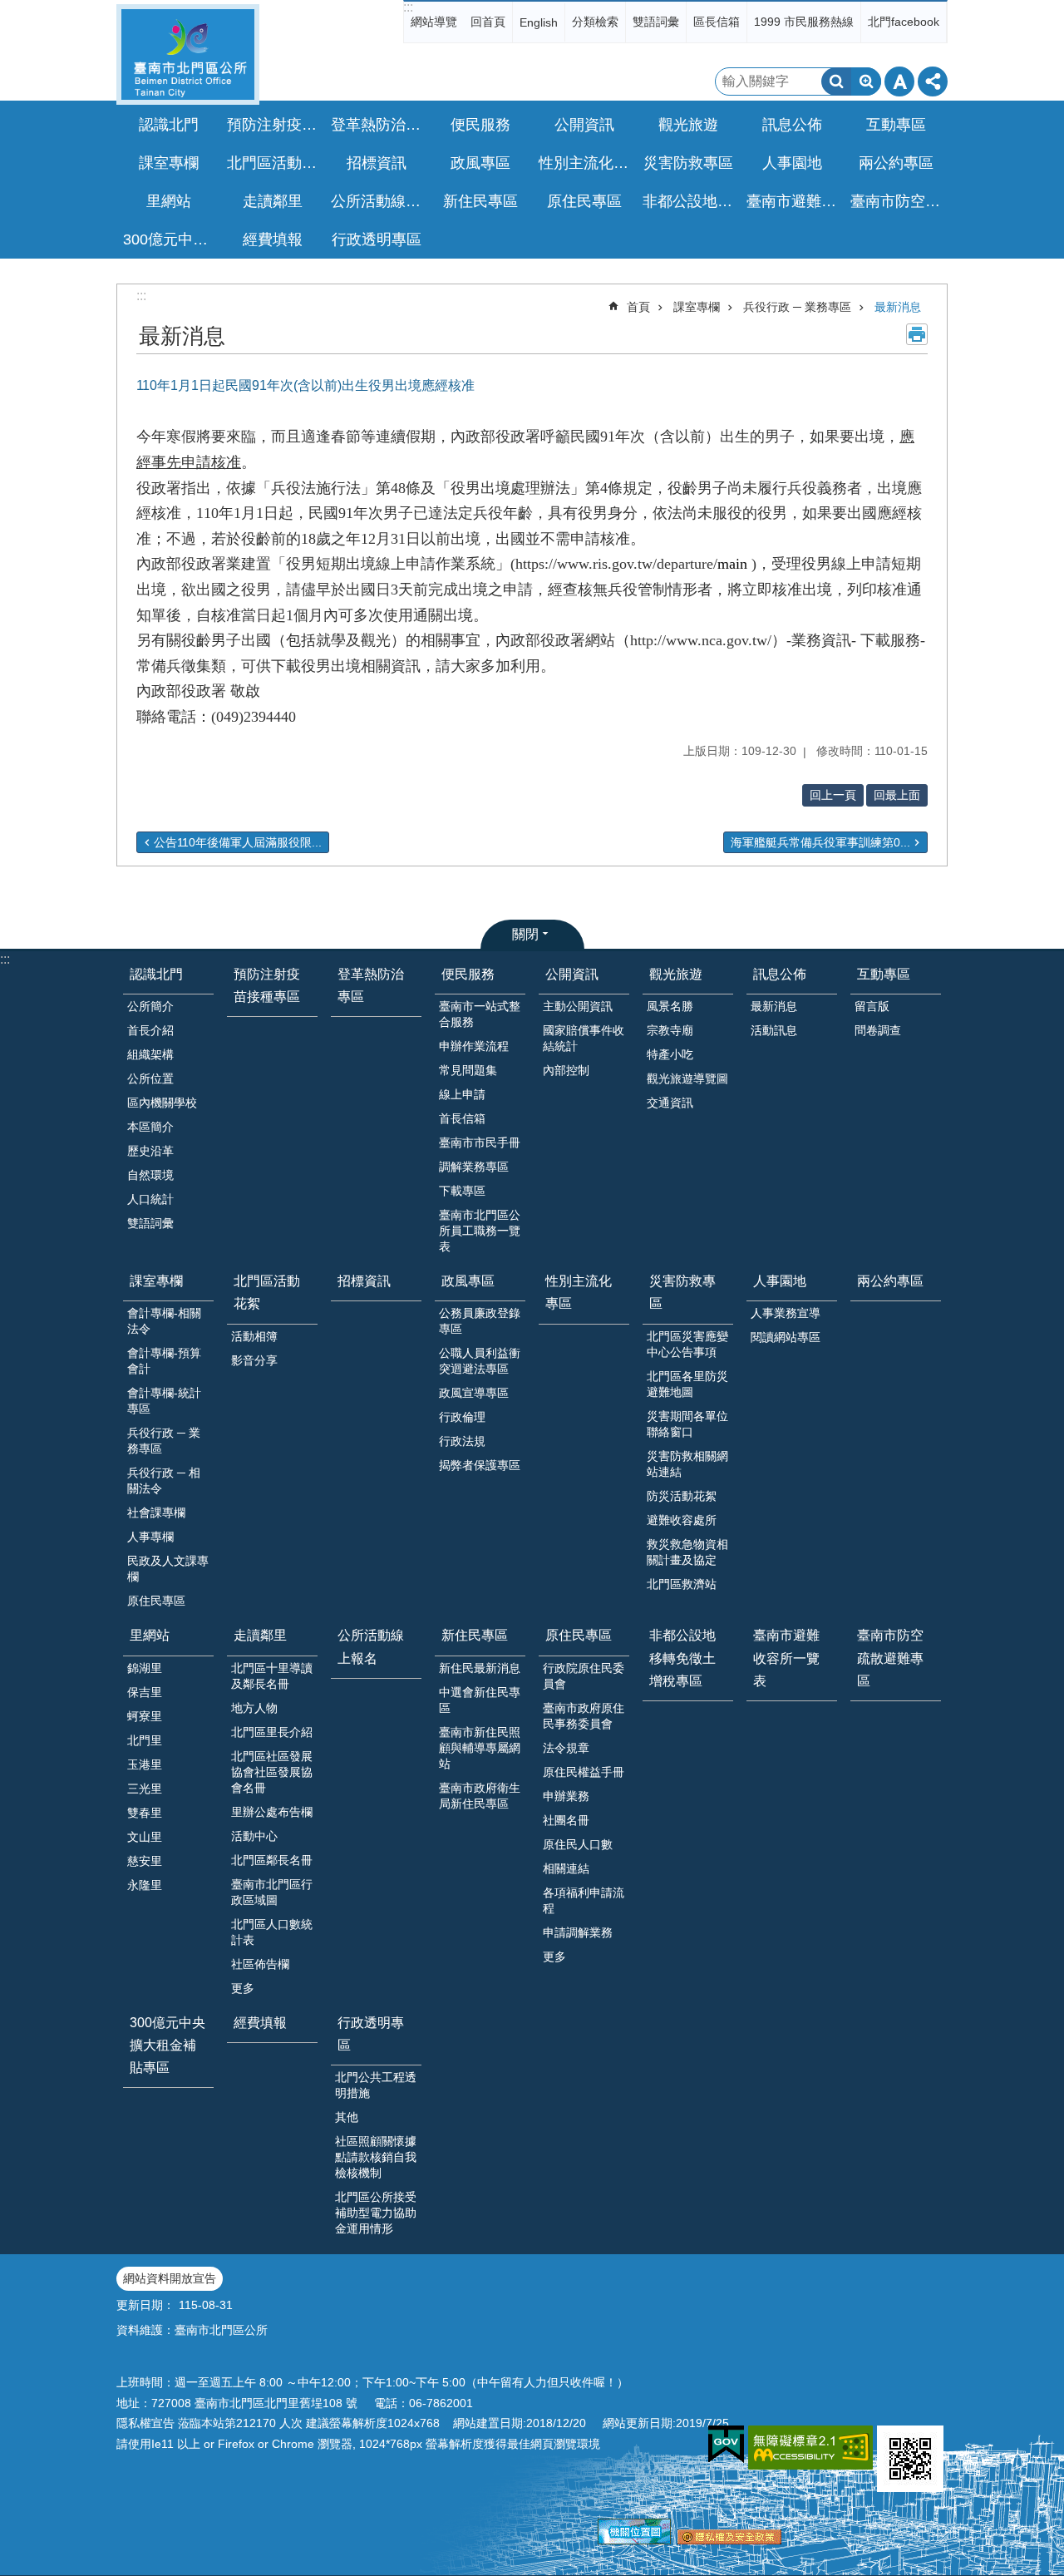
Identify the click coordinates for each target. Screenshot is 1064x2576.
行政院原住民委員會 (584, 1676)
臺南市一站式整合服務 (480, 1014)
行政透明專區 (371, 2034)
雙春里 (145, 1813)
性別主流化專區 (586, 163)
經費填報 (273, 239)
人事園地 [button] (792, 163)
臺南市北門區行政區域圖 (272, 1892)
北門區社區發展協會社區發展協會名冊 (272, 1772)
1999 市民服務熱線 (804, 22)
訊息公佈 (780, 974)
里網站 (150, 1635)
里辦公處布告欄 (272, 1812)
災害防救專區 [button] (688, 163)
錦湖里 (145, 1668)
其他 (347, 2117)
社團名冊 (566, 1820)
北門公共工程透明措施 (376, 2085)
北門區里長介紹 (272, 1732)
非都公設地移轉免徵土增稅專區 (690, 201)
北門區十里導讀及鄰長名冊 (272, 1676)
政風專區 (468, 1281)
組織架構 (150, 1054)
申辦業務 (566, 1796)
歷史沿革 (150, 1151)
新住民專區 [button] (480, 201)
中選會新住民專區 (480, 1700)
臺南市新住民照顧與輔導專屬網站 (480, 1748)
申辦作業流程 (474, 1046)
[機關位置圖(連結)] (634, 2540)
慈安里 (145, 1861)
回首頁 (488, 22)
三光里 (145, 1789)
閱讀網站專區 (786, 1337)
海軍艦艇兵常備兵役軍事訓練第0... (820, 842)
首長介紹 (150, 1030)
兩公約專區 (896, 163)
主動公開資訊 (578, 1006)
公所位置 (150, 1078)
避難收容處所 (682, 1520)
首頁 (638, 307)
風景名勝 (670, 1006)
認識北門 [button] (169, 125)
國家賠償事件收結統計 (584, 1038)
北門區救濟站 (682, 1584)
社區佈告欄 (260, 1964)
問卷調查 (878, 1030)
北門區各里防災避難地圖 (687, 1384)
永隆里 (145, 1885)
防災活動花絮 (682, 1496)
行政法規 (462, 1441)
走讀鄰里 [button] (273, 201)
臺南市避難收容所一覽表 (794, 201)
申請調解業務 (578, 1932)
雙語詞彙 (656, 22)
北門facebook (904, 22)
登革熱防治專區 (378, 125)
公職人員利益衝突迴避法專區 (480, 1361)
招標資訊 (377, 163)
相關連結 (566, 1868)
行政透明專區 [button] (377, 239)
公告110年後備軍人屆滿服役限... (238, 842)
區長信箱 (717, 22)
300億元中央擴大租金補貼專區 (170, 239)
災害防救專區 (682, 1292)
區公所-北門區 (188, 54)
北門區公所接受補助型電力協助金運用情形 (376, 2213)
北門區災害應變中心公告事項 (687, 1344)
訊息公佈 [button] (792, 125)
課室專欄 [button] (169, 163)
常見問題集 (468, 1070)
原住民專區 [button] (584, 201)
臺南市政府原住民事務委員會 (584, 1716)
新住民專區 (475, 1635)
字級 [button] (899, 81)
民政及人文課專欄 (168, 1569)
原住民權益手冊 (584, 1772)
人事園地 (780, 1281)
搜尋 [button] (836, 81)
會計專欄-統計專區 (164, 1401)
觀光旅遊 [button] (688, 125)
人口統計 (150, 1199)
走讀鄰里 (260, 1635)
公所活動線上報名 (378, 201)
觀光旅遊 (676, 974)
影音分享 (254, 1360)
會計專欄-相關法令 (164, 1321)
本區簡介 (150, 1127)
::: (408, 7)
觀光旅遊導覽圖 (687, 1078)
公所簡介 (150, 1006)
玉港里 (145, 1764)
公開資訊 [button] (584, 125)
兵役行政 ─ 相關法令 (164, 1480)
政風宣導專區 (474, 1393)
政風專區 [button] (480, 163)
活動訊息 (774, 1030)
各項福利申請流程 (584, 1900)
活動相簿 (254, 1336)
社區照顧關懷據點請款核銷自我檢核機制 (376, 2157)
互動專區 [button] (896, 125)
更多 (243, 1988)
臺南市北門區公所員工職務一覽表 (480, 1231)
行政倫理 (462, 1417)
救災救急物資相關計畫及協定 (687, 1552)
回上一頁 (833, 795)
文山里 (145, 1837)
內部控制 (566, 1070)
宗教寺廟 (670, 1030)
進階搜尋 (866, 81)
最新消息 (898, 307)
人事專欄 (150, 1537)
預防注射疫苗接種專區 (274, 125)
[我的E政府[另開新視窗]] (726, 2445)
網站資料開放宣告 (170, 2278)
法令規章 (566, 1748)
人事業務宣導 (786, 1313)
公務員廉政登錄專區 (480, 1321)
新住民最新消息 (480, 1668)
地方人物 (254, 1708)
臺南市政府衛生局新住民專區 (480, 1796)
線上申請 (462, 1094)
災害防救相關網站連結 (687, 1464)
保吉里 (145, 1692)
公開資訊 (572, 974)
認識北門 (156, 974)
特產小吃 (670, 1054)
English (539, 22)
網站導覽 (434, 22)
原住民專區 (156, 1601)
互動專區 (884, 974)
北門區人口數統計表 (272, 1932)
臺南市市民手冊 (480, 1142)
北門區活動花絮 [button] (274, 163)
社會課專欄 (156, 1513)
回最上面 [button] (897, 795)
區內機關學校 (162, 1103)
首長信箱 (462, 1118)
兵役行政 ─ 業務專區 (797, 307)
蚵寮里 (145, 1716)
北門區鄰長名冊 (272, 1860)
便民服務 (468, 974)
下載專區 (462, 1191)
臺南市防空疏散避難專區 (898, 201)
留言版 (872, 1006)
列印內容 (917, 334)
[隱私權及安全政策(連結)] (729, 2540)
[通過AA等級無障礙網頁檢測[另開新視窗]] (810, 2448)
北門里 (145, 1740)
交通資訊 (670, 1103)
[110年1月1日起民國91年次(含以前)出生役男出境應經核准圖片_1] (910, 2459)
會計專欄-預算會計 (164, 1361)
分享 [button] (933, 81)
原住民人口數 (578, 1844)
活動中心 (254, 1836)
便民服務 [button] (480, 125)
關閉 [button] (525, 934)
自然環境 (150, 1175)
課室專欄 (697, 307)
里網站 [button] (169, 201)
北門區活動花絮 (267, 1292)
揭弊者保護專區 (480, 1465)
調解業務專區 (474, 1167)
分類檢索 (595, 22)
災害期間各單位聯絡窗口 (687, 1424)
